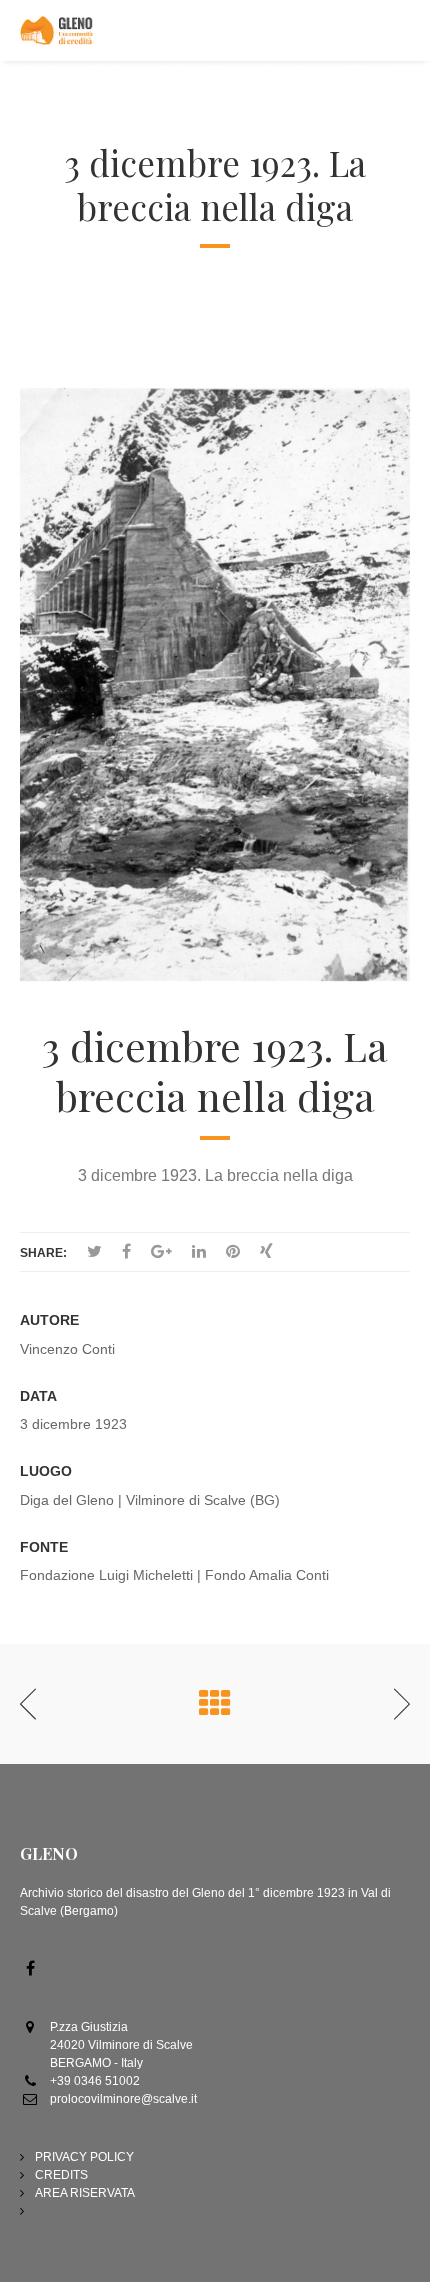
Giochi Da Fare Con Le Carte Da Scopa (139, 304)
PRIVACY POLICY (84, 2157)
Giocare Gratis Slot (74, 248)
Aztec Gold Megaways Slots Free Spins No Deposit (161, 562)
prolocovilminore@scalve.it (123, 2099)
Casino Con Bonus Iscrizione (91, 598)
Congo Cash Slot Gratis (88, 101)
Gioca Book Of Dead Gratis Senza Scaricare (140, 508)
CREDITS (61, 2175)
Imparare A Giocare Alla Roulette (117, 137)
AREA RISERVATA (85, 2193)
